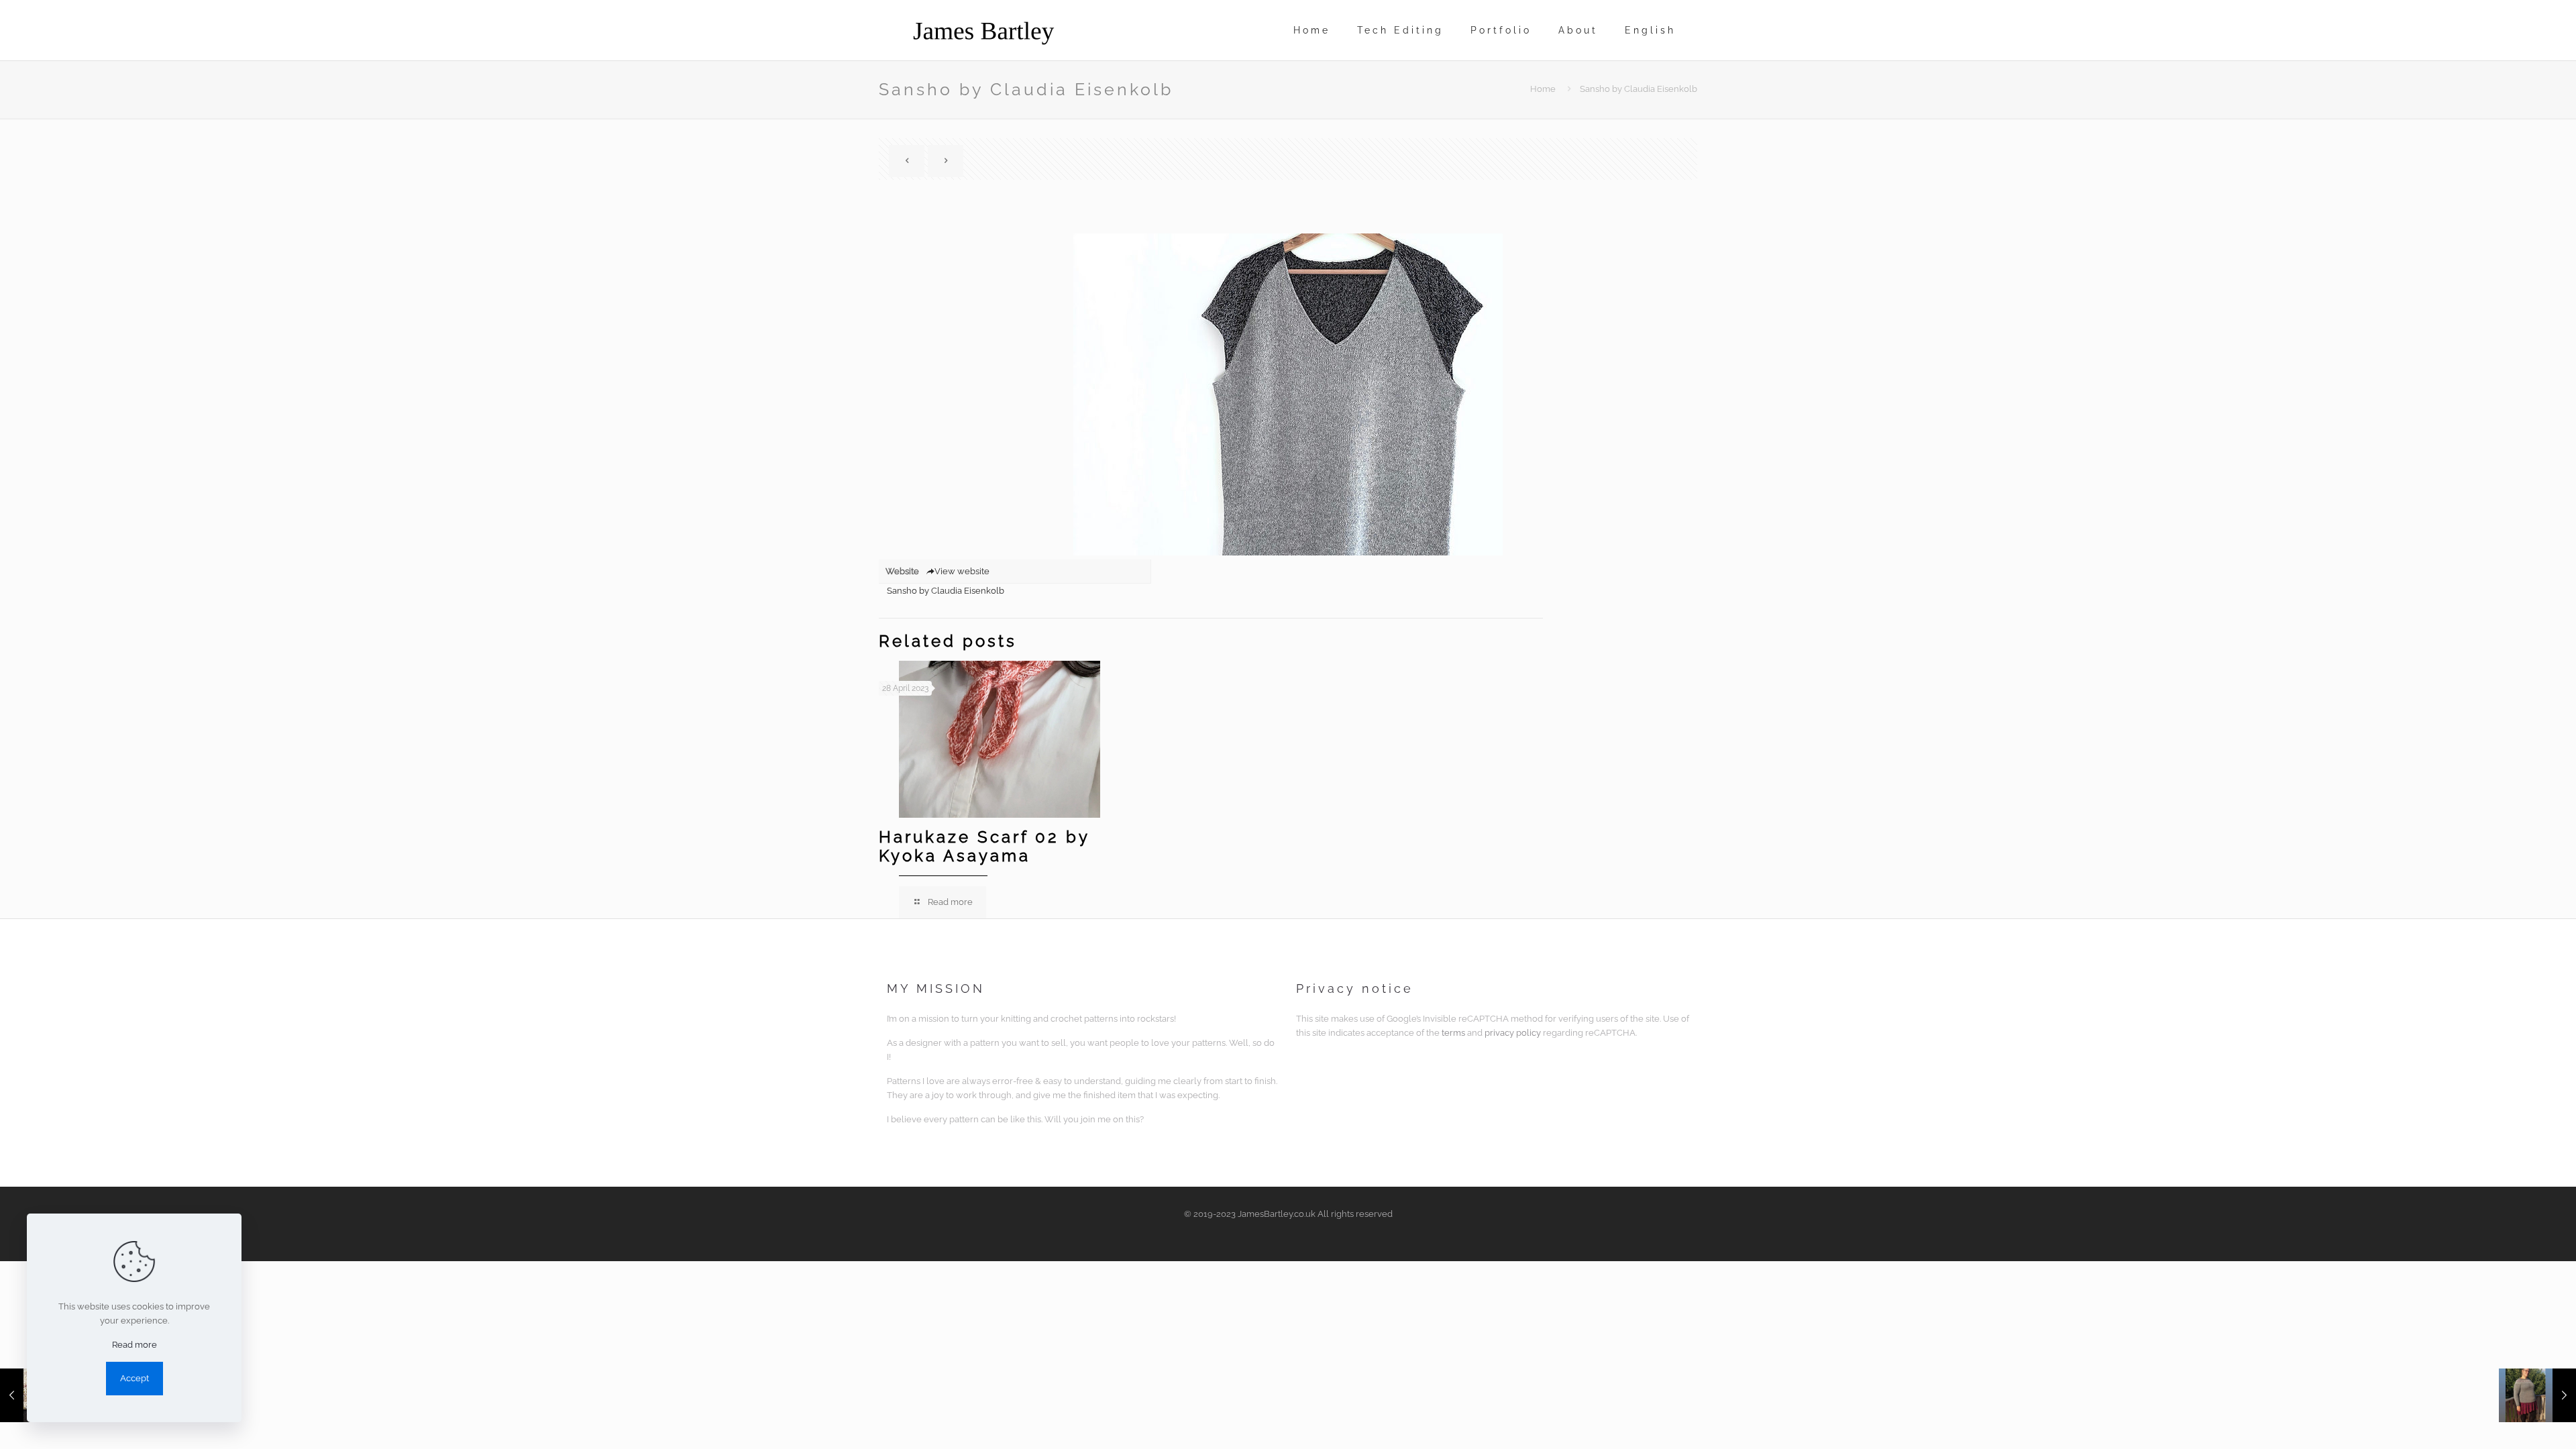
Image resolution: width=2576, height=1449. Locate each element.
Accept (135, 1378)
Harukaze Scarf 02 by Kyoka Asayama (984, 846)
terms (1453, 1033)
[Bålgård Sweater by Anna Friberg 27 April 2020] (2537, 1395)
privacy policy (1513, 1033)
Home (1543, 89)
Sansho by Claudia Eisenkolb (946, 591)
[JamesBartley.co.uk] (983, 30)
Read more (135, 1345)
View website (962, 571)
